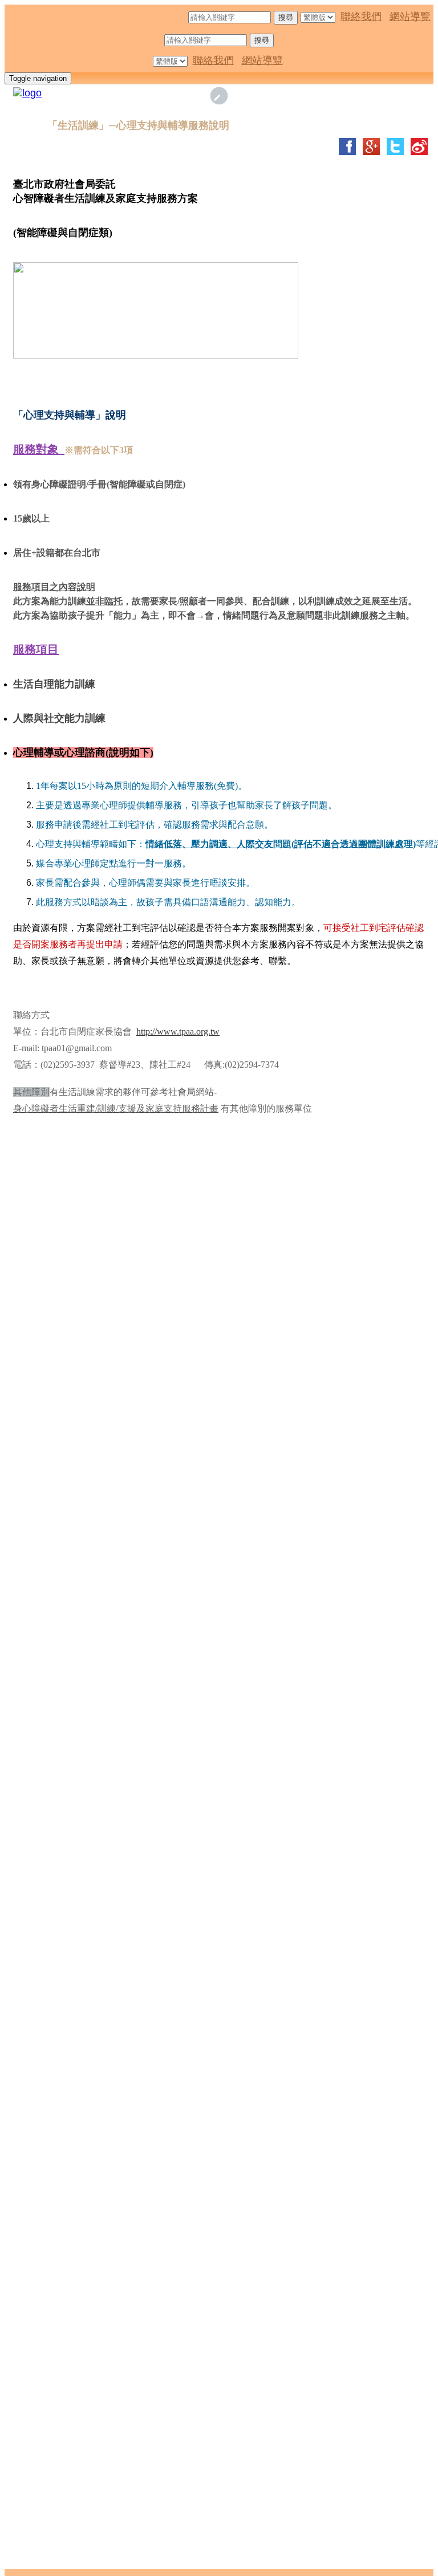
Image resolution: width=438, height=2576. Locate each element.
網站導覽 (410, 17)
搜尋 (286, 17)
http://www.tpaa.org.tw (178, 1031)
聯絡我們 (361, 17)
